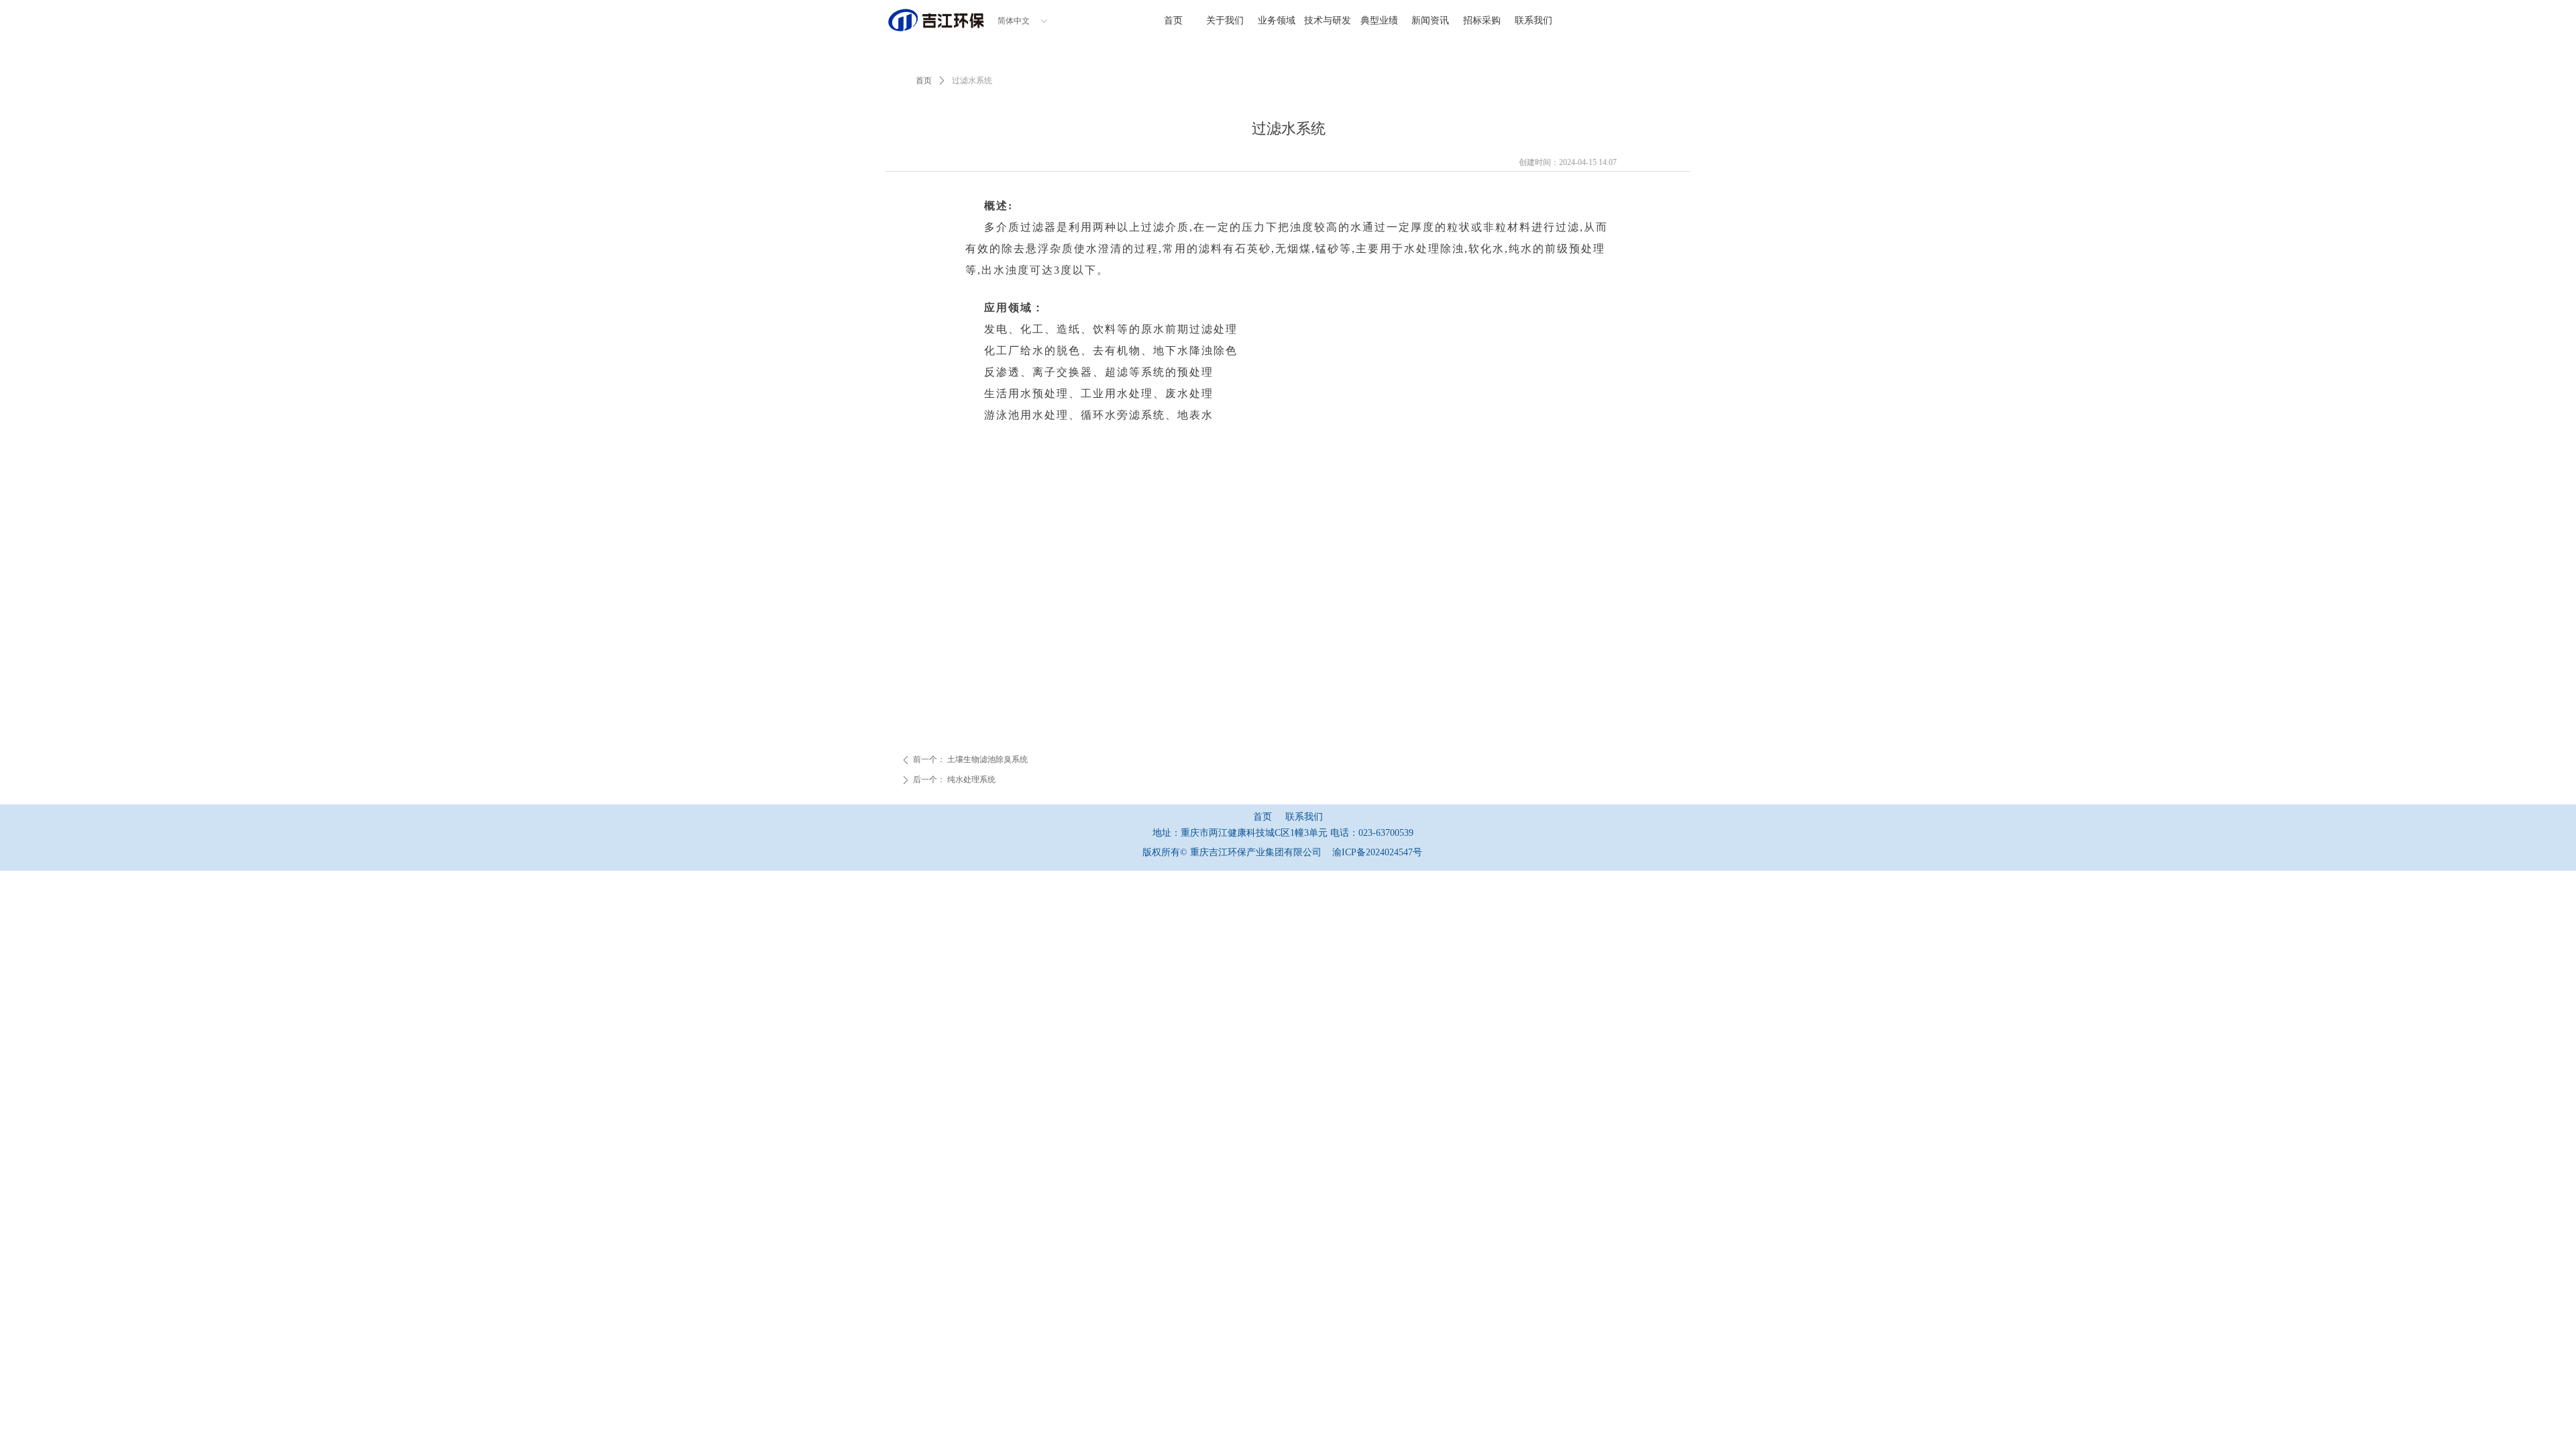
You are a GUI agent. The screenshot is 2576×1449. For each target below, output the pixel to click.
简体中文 (1014, 21)
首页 (924, 80)
